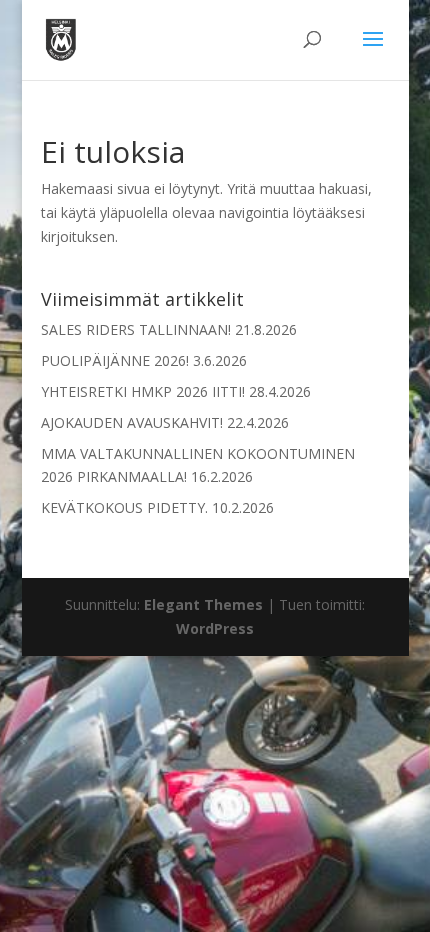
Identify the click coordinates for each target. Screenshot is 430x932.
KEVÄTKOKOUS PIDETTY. (124, 507)
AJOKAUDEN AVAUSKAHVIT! (132, 422)
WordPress (215, 628)
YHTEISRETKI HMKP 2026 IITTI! (143, 391)
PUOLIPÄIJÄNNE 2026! (115, 360)
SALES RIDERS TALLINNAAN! (136, 329)
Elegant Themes (203, 604)
